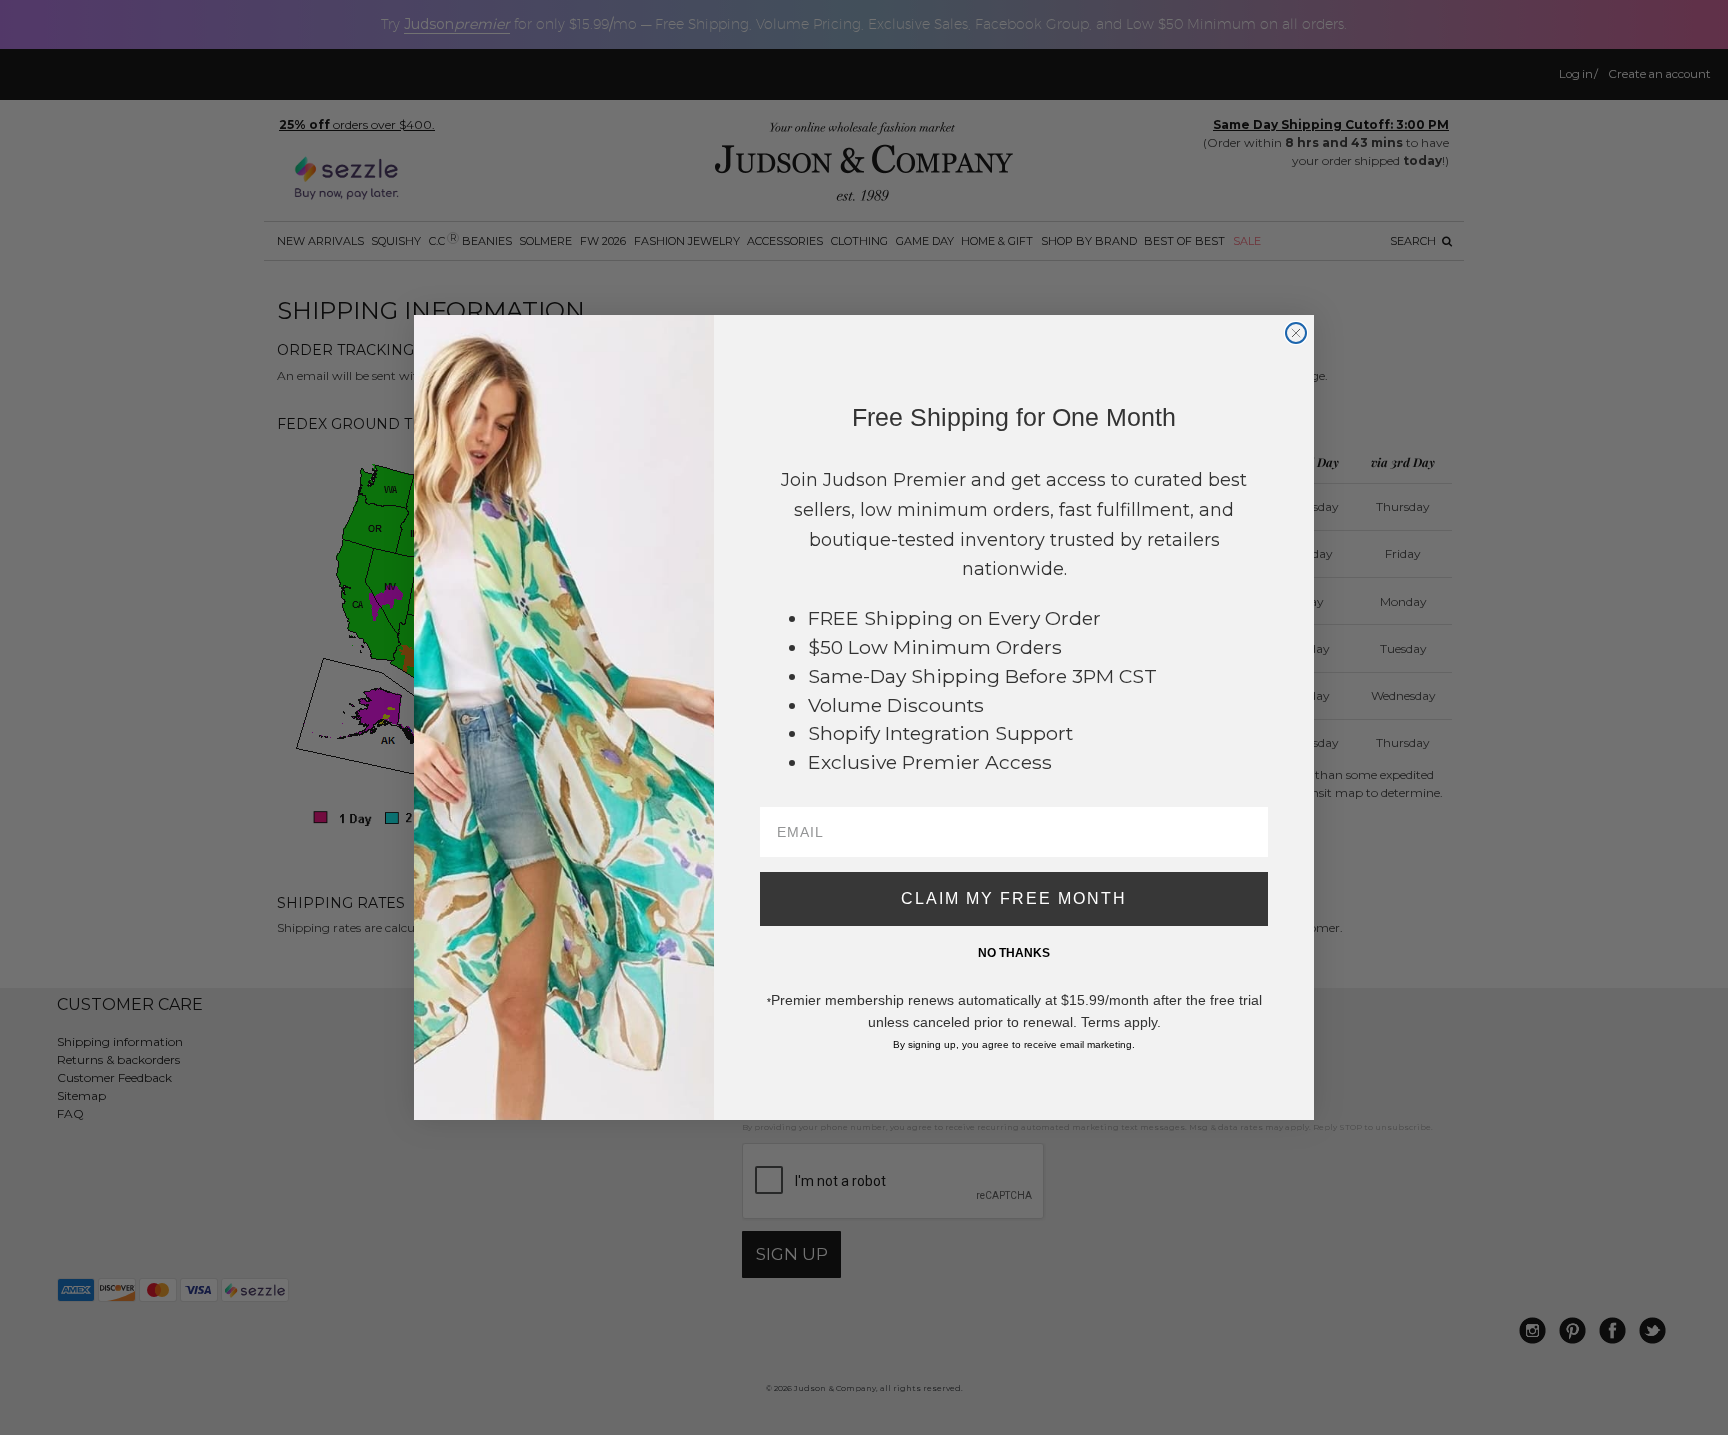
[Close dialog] (1296, 333)
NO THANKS (1014, 953)
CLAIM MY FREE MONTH (1014, 898)
